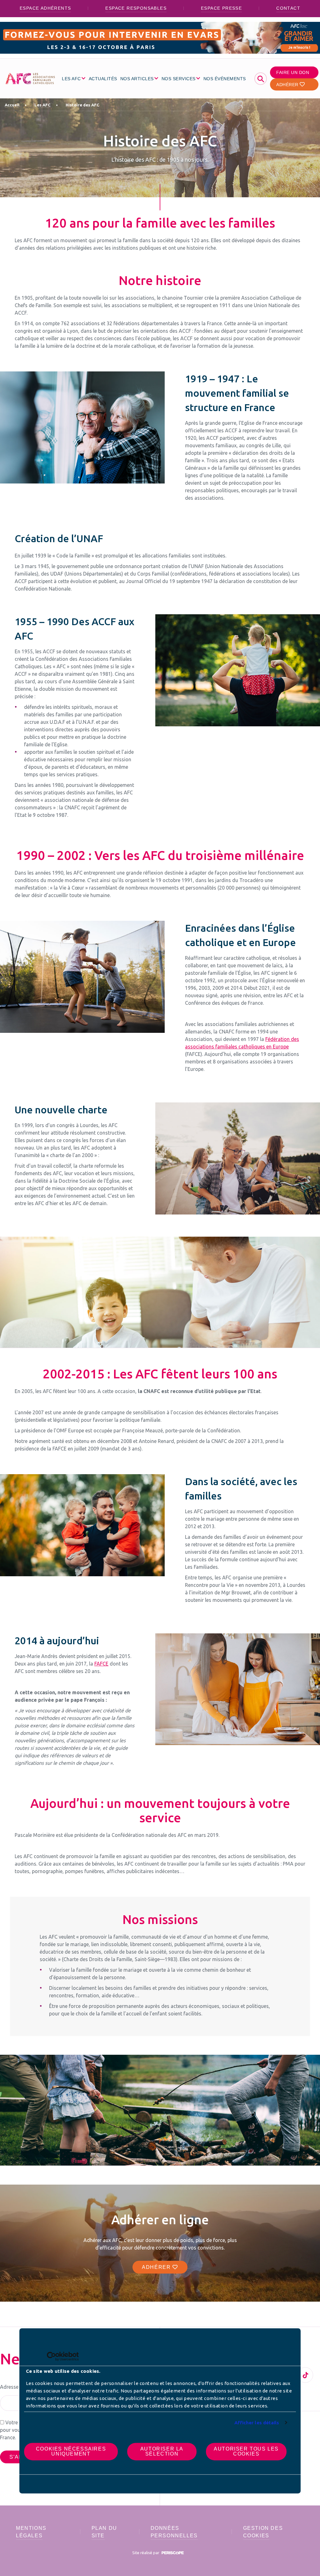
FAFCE (101, 1664)
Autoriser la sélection (162, 2451)
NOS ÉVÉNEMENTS (225, 79)
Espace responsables (136, 8)
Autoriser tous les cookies (246, 2451)
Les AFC (42, 105)
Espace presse (221, 8)
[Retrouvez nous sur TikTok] (305, 2375)
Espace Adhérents (45, 8)
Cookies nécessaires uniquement (71, 2451)
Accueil (12, 105)
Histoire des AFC (82, 105)
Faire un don (293, 72)
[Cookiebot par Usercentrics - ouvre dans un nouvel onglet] (51, 2356)
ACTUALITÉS (103, 79)
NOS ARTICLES (137, 79)
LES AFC (71, 79)
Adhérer (288, 85)
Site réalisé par (146, 2553)
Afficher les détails (257, 2423)
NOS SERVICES (179, 79)
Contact (288, 8)
